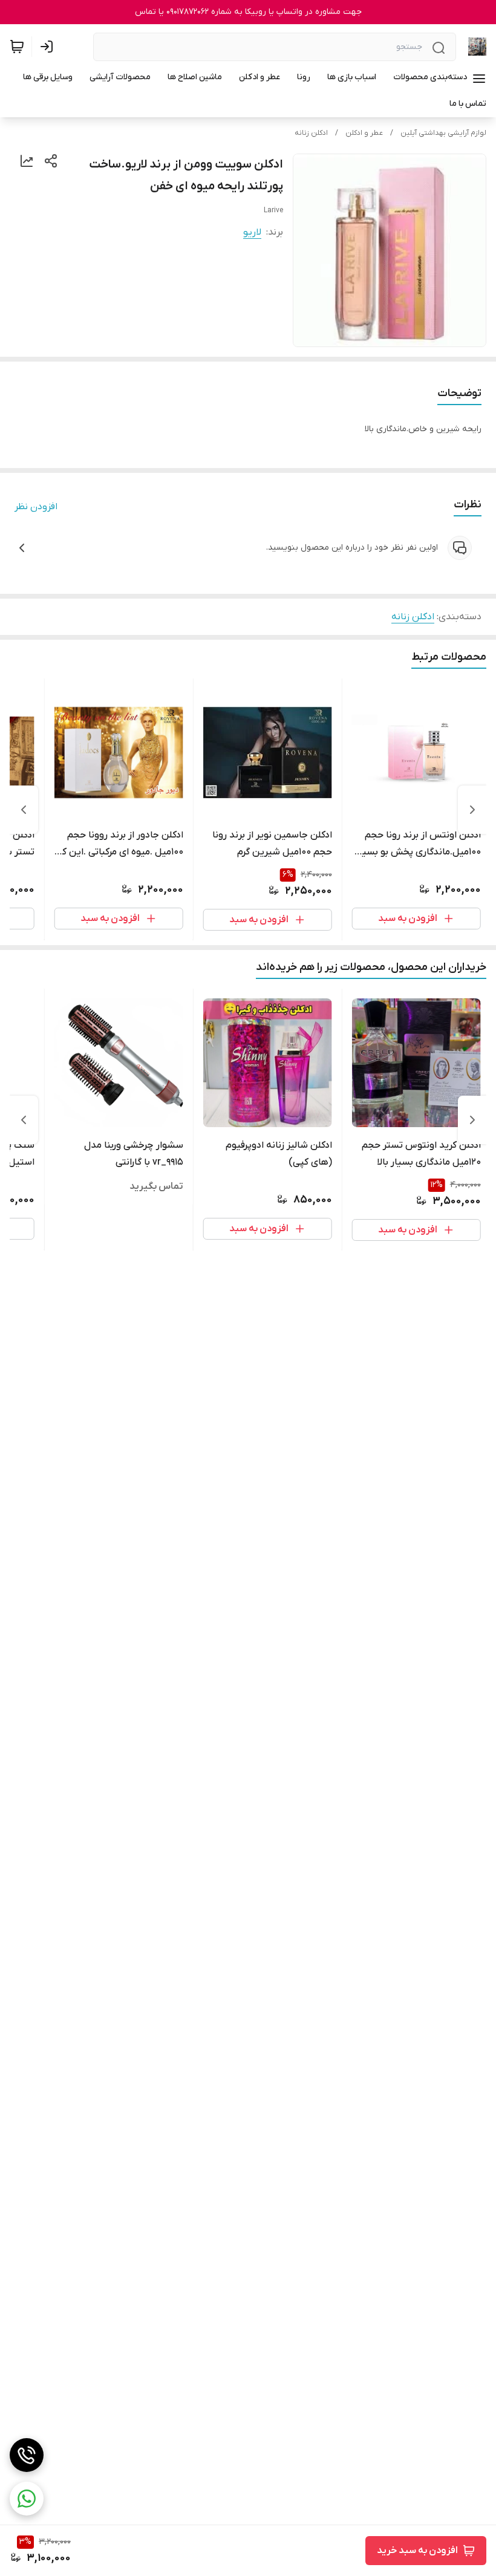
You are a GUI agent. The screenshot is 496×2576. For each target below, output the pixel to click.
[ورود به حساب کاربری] (49, 47)
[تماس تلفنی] (27, 2455)
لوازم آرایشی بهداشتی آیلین (443, 133)
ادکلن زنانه (311, 133)
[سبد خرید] (17, 47)
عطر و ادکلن (364, 133)
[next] (24, 810)
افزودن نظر (36, 507)
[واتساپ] (27, 2499)
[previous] (472, 810)
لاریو (252, 232)
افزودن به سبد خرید (417, 2551)
